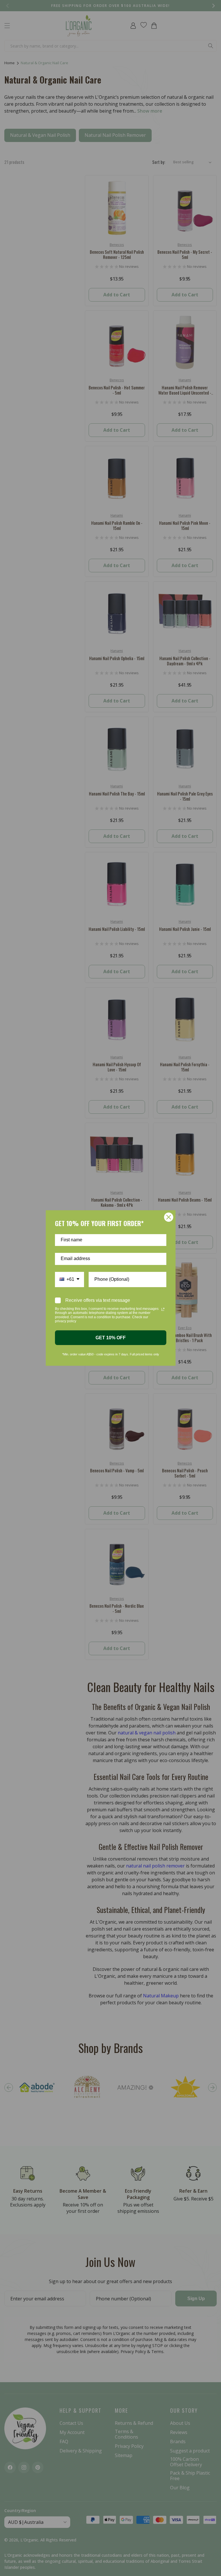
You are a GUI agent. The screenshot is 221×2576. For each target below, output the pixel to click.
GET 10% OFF (111, 1338)
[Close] (169, 1217)
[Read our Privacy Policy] (163, 1309)
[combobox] (69, 1280)
